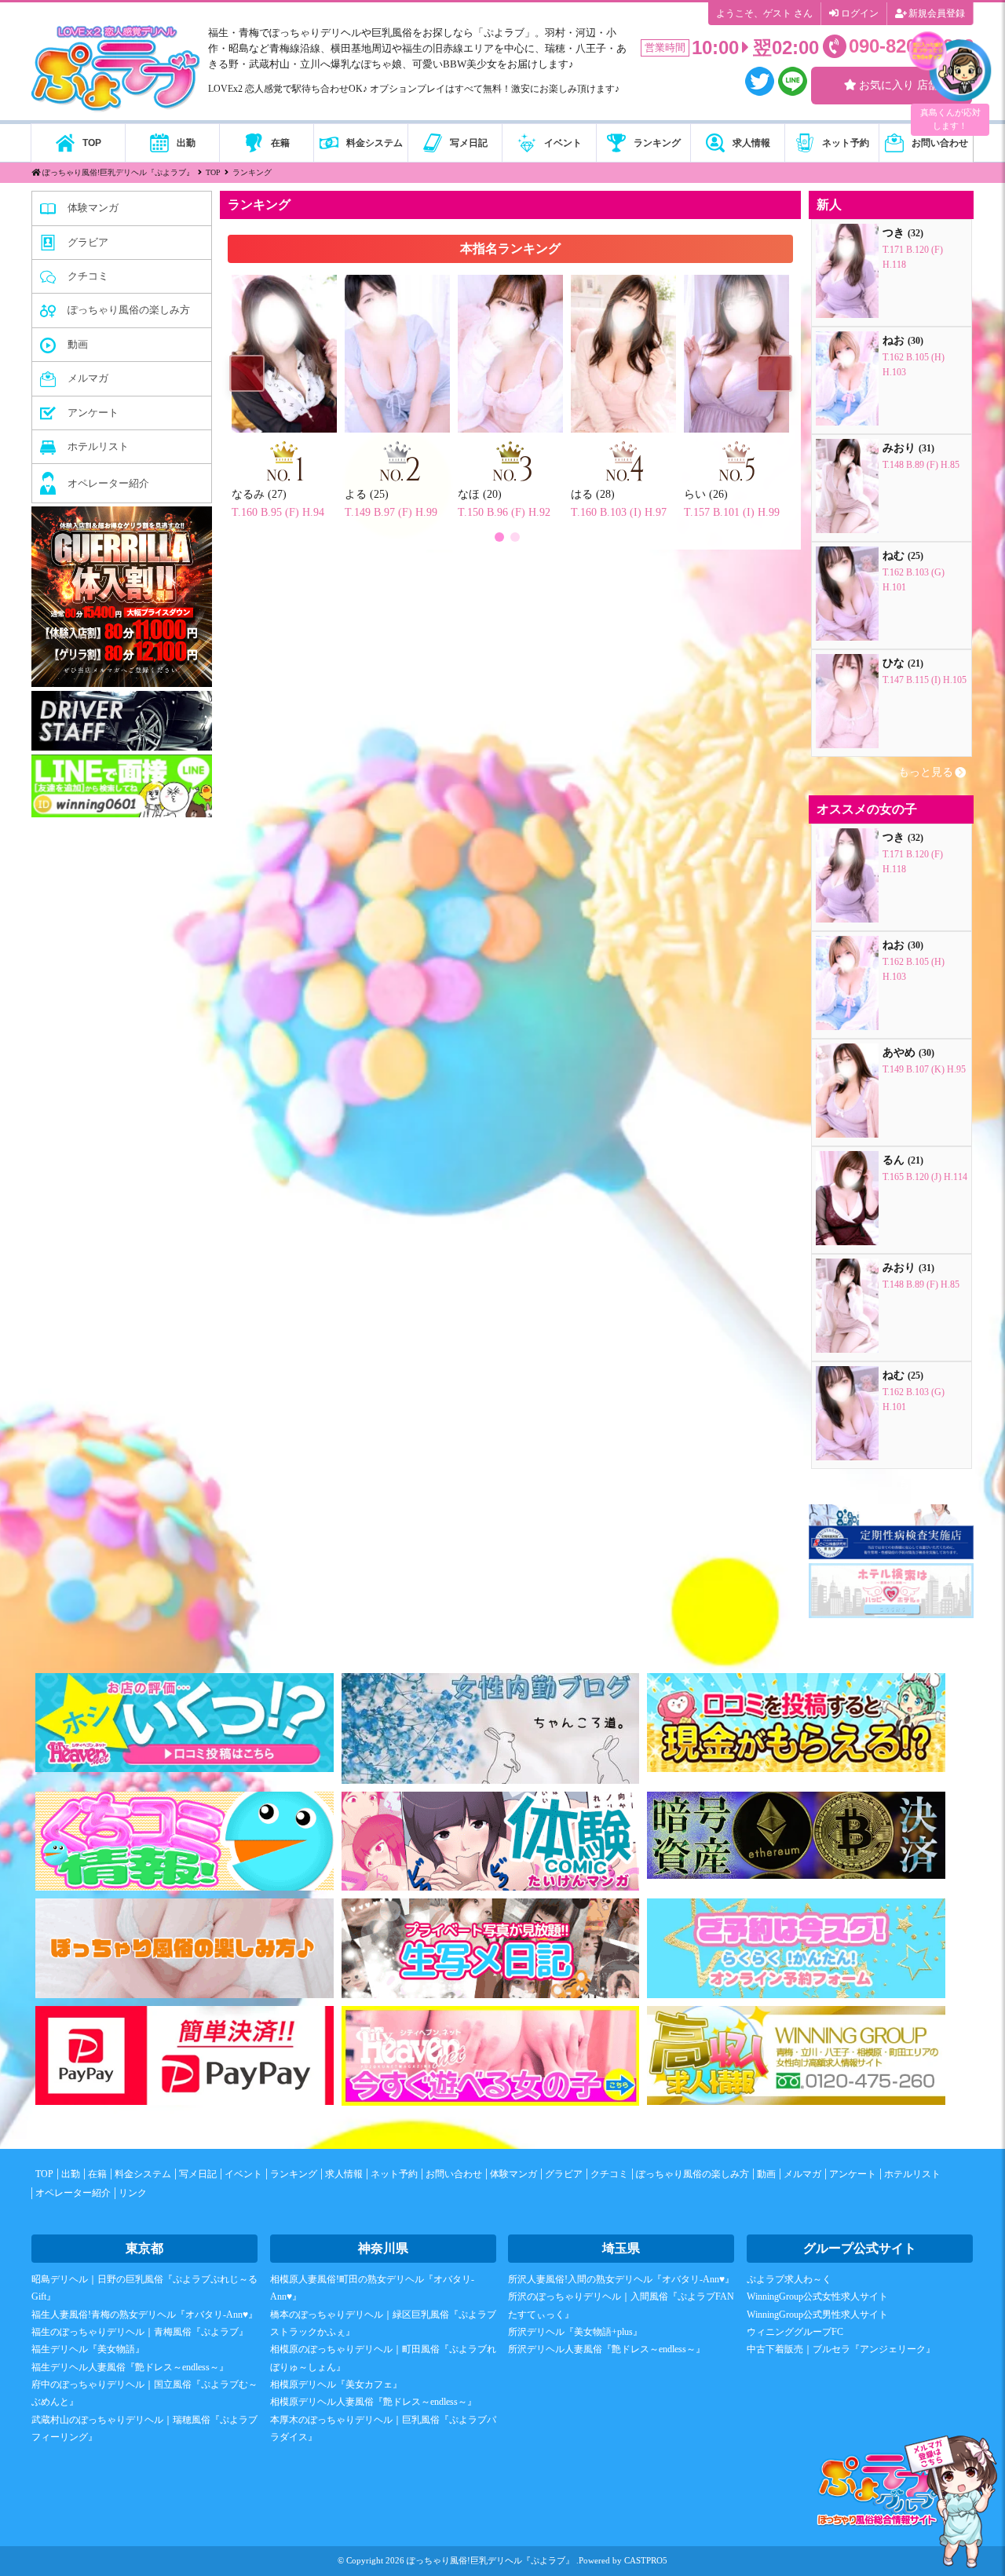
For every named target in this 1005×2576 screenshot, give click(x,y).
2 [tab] (514, 536)
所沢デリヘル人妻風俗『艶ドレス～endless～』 (607, 2349)
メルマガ (802, 2174)
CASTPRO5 (646, 2560)
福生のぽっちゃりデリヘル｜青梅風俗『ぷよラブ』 (140, 2332)
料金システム (143, 2174)
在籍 (97, 2174)
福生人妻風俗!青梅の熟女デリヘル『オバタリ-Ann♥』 (144, 2315)
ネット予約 (394, 2174)
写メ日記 (198, 2174)
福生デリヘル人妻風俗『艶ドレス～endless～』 (130, 2367)
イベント (243, 2174)
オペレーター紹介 (73, 2193)
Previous (247, 376)
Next (774, 376)
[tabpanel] (510, 376)
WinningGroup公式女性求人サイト (817, 2296)
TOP (44, 2174)
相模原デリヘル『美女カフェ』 (336, 2384)
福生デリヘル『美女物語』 (88, 2349)
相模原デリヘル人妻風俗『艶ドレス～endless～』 (373, 2402)
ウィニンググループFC (795, 2332)
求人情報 (344, 2174)
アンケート (853, 2174)
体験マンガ (513, 2174)
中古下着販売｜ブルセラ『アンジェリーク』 (841, 2349)
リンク (133, 2193)
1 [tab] (499, 536)
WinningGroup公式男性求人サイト (817, 2315)
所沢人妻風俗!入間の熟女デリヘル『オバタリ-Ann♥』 (621, 2279)
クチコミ (609, 2174)
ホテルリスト (912, 2174)
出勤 (71, 2174)
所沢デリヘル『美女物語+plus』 (575, 2332)
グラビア (564, 2174)
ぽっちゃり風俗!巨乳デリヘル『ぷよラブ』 (490, 2560)
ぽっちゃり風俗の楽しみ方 (693, 2174)
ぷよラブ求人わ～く (789, 2279)
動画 (766, 2174)
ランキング (294, 2174)
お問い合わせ (454, 2174)
